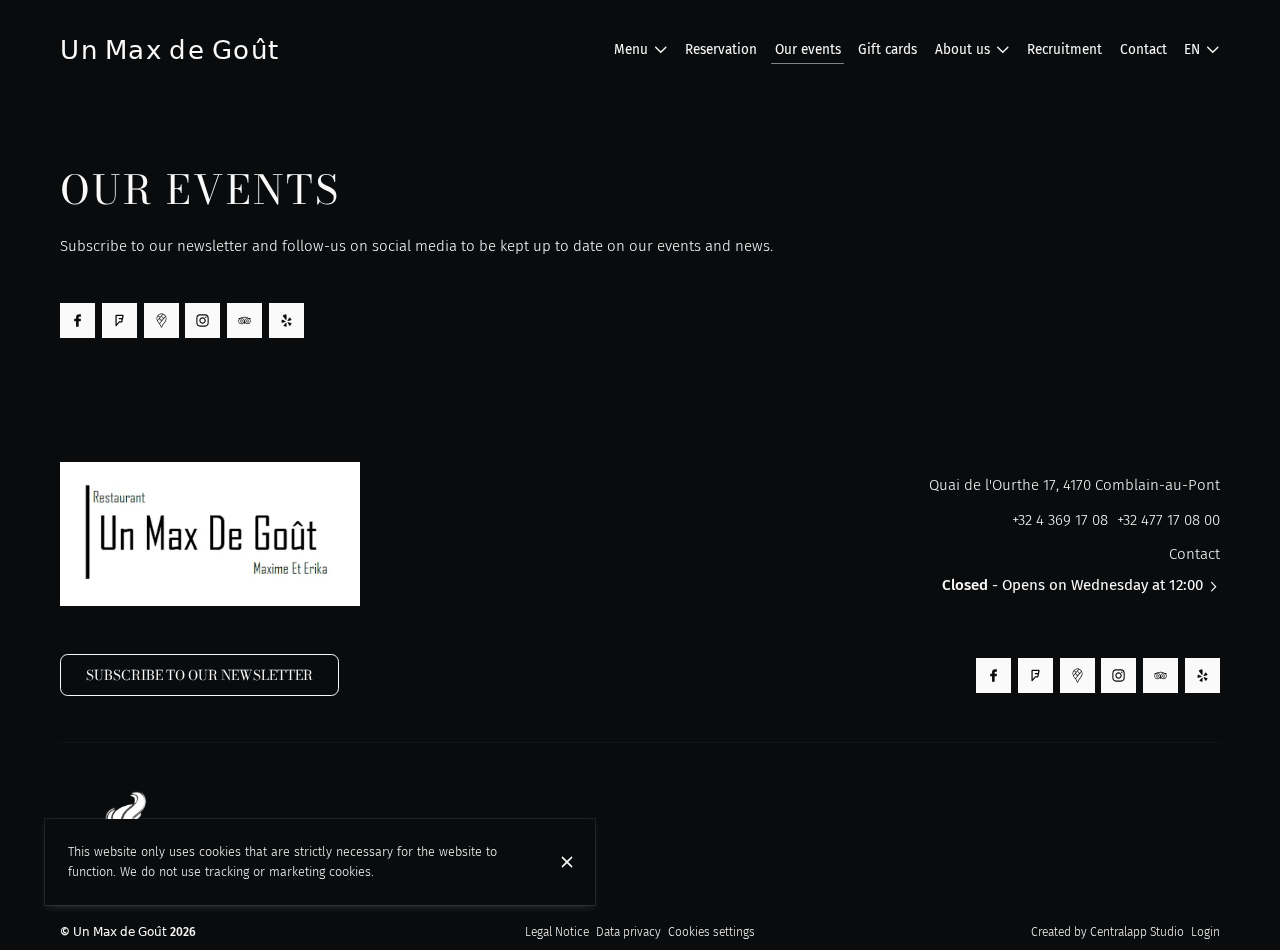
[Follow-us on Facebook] (77, 320)
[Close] (566, 862)
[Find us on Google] (161, 320)
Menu (631, 49)
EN (1192, 49)
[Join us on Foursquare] (119, 320)
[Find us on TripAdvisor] (244, 320)
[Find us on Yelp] (286, 320)
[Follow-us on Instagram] (202, 320)
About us (962, 49)
